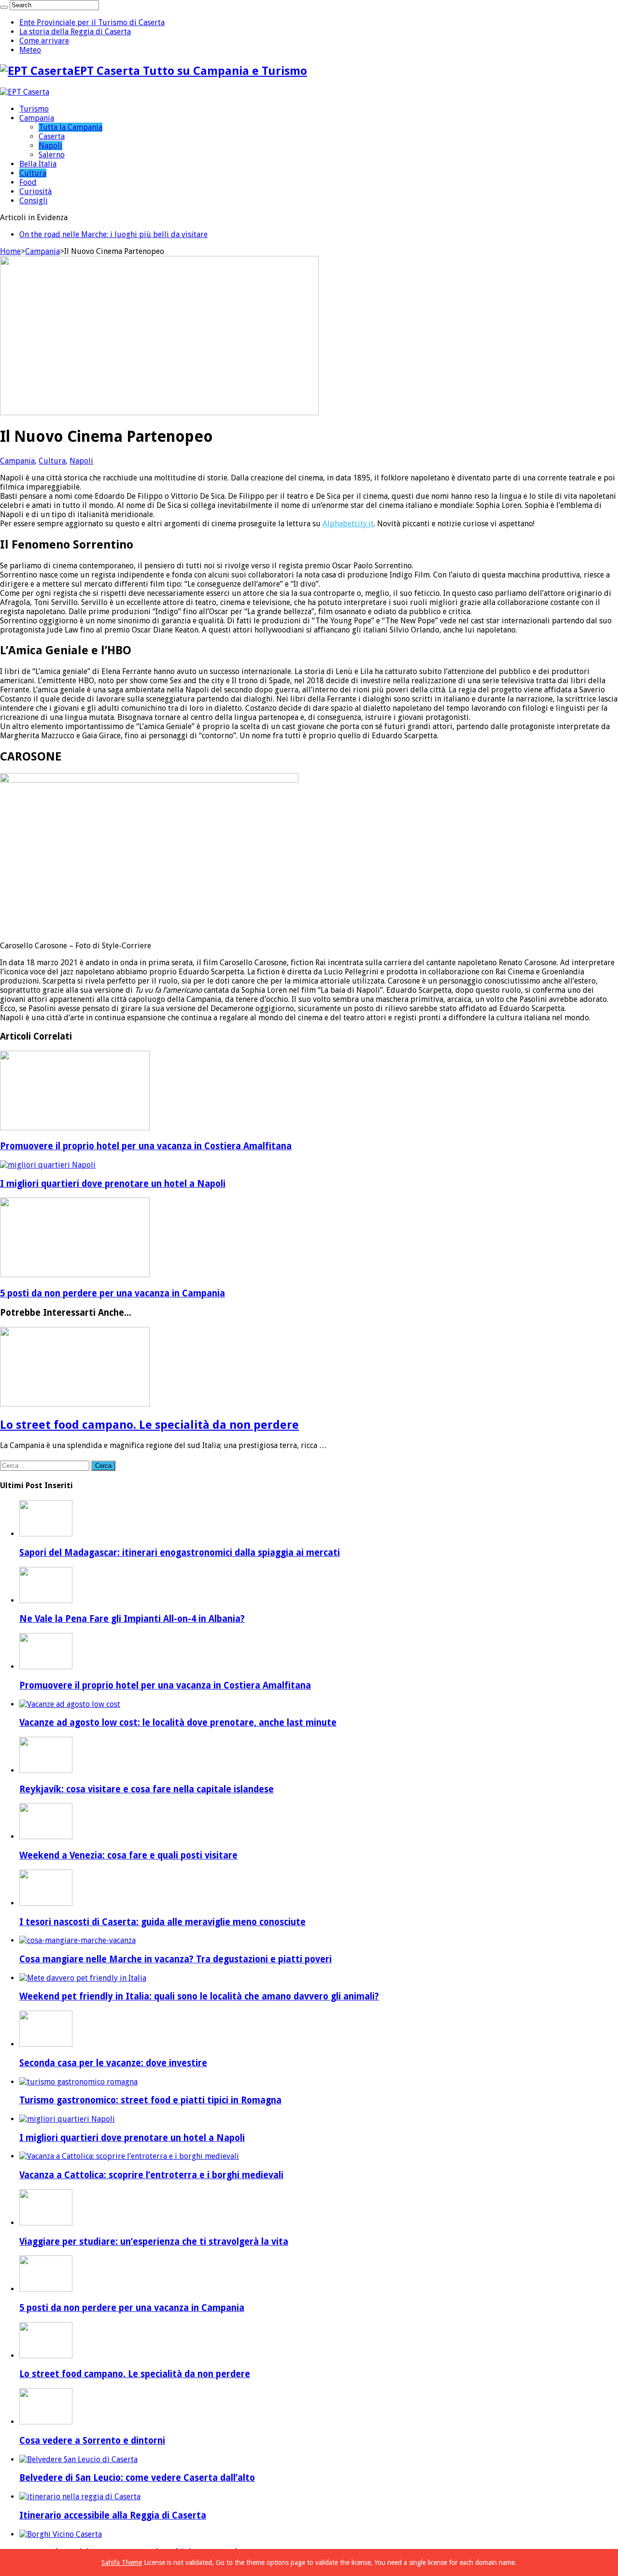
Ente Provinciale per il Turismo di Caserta (92, 22)
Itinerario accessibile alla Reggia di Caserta (113, 2515)
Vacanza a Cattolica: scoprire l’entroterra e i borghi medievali (151, 2175)
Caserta (52, 136)
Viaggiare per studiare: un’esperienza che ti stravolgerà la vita (154, 2242)
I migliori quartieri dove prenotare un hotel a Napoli (113, 1184)
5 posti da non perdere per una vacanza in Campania (112, 1293)
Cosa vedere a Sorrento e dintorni (92, 2441)
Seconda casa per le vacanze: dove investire (113, 2063)
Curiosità (35, 191)
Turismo (34, 109)
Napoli (50, 146)
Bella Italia (38, 164)
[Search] (4, 7)
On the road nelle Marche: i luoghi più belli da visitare (113, 234)
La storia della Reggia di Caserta (75, 32)
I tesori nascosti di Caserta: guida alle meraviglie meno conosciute (162, 1922)
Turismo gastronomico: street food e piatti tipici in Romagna (150, 2100)
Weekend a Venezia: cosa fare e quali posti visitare (128, 1855)
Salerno (52, 155)
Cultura (33, 173)
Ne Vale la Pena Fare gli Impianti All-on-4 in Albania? (132, 1619)
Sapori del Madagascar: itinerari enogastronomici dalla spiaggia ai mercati (180, 1553)
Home (10, 251)
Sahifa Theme (122, 2562)
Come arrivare (44, 41)
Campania (37, 118)
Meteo (30, 50)
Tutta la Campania (70, 127)
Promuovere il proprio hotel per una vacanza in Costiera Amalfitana (146, 1146)
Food (28, 182)
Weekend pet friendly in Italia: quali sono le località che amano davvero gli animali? (199, 1996)
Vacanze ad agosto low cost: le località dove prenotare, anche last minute (178, 1723)
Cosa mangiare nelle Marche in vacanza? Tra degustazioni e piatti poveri (176, 1959)
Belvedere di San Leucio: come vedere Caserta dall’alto (137, 2478)
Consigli (34, 201)
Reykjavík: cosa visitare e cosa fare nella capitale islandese (147, 1789)
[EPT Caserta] (25, 92)
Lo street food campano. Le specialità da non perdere (149, 1425)
